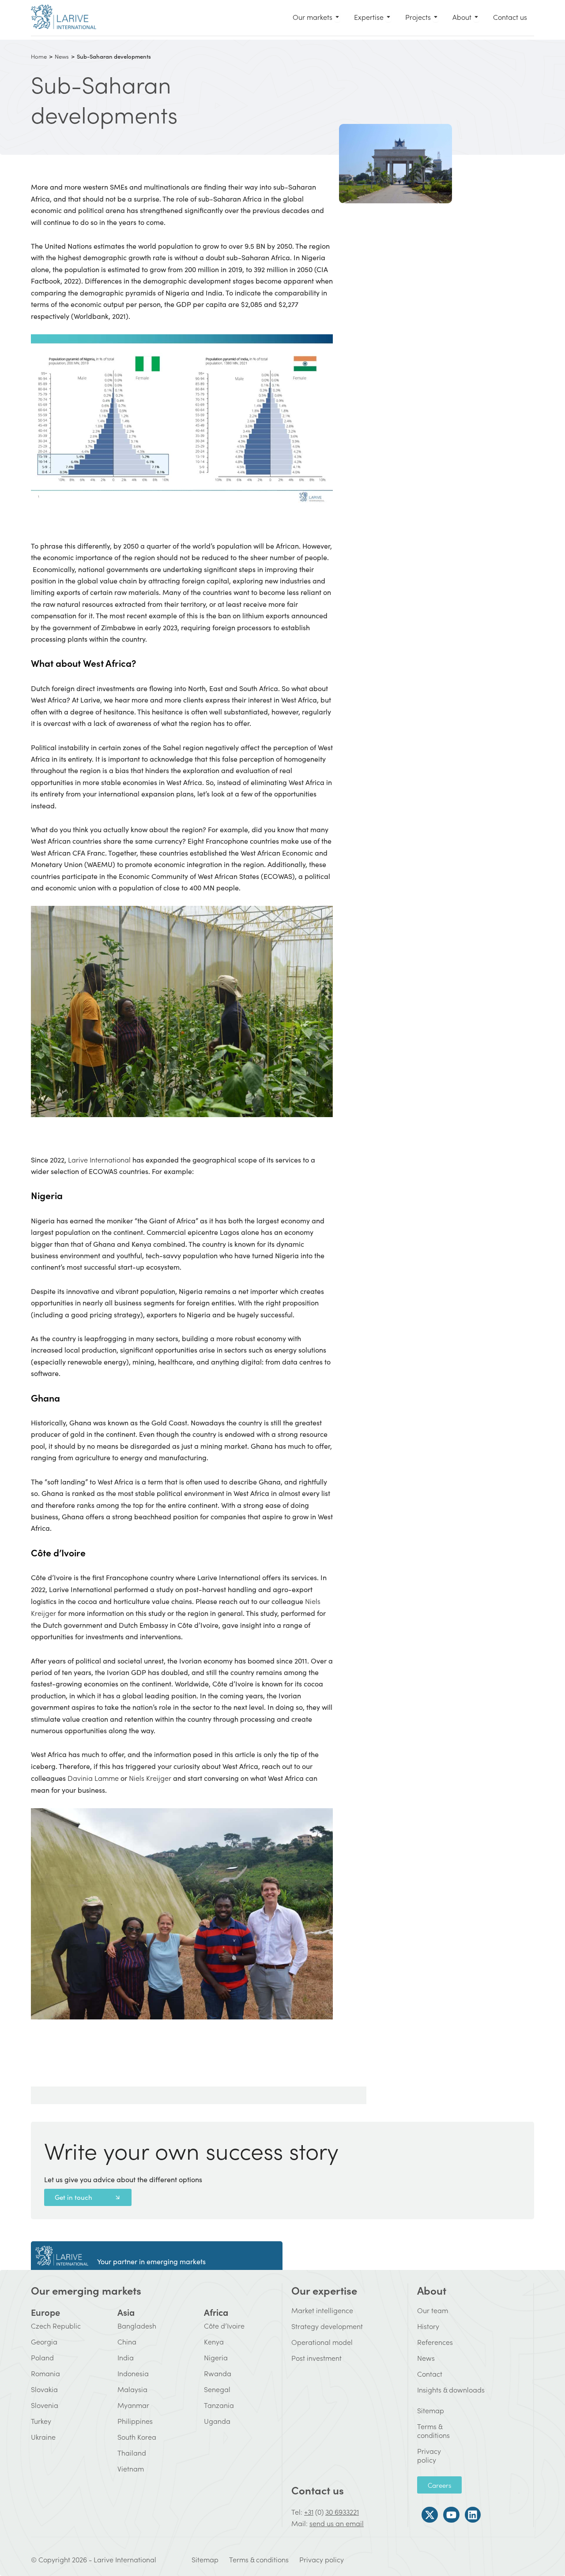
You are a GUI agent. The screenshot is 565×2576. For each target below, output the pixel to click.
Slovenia (45, 2405)
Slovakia (44, 2389)
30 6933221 (342, 2512)
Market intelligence (322, 2310)
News (426, 2358)
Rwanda (218, 2373)
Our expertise (324, 2290)
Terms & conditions (423, 2430)
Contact (430, 2374)
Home (39, 56)
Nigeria (216, 2357)
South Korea (137, 2437)
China (127, 2341)
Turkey (41, 2421)
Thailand (132, 2453)
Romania (45, 2373)
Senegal (217, 2389)
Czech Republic (56, 2326)
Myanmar (133, 2405)
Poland (42, 2357)
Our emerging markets (86, 2290)
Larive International (99, 1159)
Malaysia (132, 2389)
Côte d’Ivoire (224, 2326)
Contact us (318, 2490)
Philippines (135, 2421)
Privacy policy (423, 2455)
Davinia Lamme (93, 1778)
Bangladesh (137, 2326)
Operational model (322, 2342)
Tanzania (219, 2405)
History (428, 2326)
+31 (309, 2512)
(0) (319, 2512)
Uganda (217, 2421)
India (126, 2357)
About (432, 2290)
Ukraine (43, 2437)
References (435, 2342)
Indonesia (133, 2373)
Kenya (214, 2341)
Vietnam (131, 2468)
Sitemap (423, 2410)
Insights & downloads (451, 2389)
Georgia (44, 2341)
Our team (433, 2310)
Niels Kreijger (149, 1778)
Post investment (316, 2358)
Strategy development (327, 2326)
